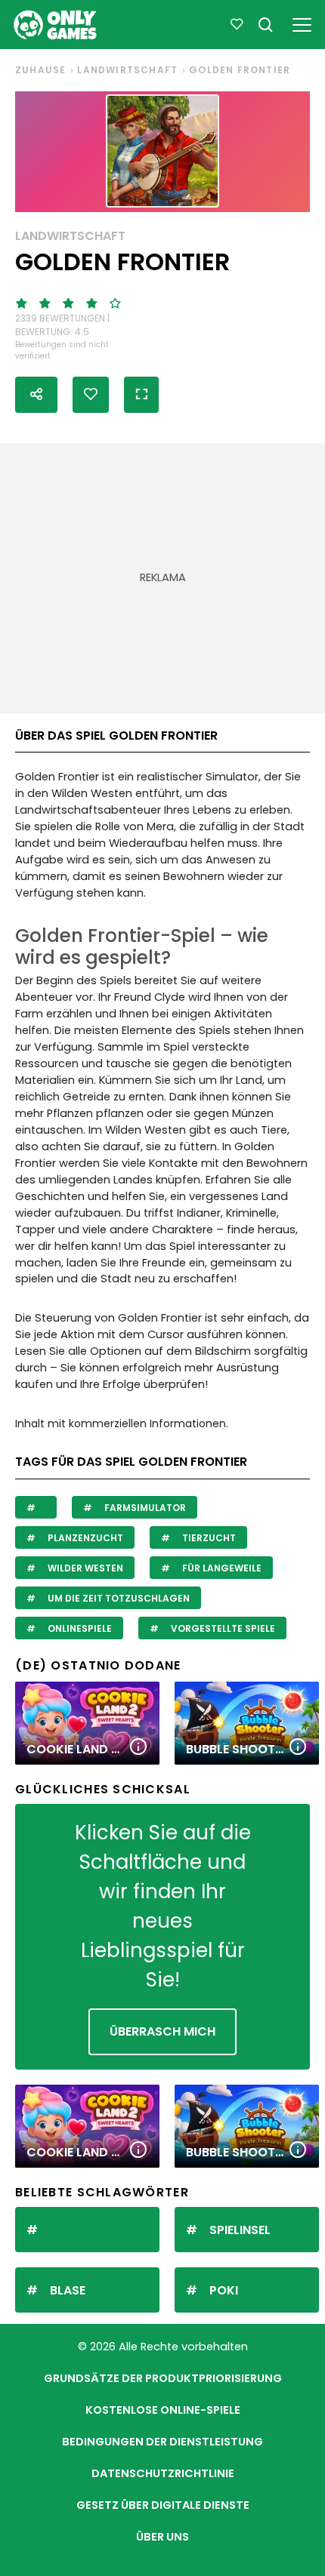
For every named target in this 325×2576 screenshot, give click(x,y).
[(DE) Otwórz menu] (302, 22)
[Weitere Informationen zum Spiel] (138, 1748)
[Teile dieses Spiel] (36, 395)
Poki (224, 2290)
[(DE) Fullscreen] (141, 395)
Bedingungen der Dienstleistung (162, 2442)
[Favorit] (237, 25)
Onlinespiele (79, 1628)
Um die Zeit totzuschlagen (118, 1598)
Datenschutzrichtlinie (163, 2473)
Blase (68, 2290)
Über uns (162, 2537)
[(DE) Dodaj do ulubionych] (91, 395)
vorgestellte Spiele (222, 1628)
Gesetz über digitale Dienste (163, 2505)
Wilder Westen (84, 1568)
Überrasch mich (162, 2031)
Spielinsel (240, 2230)
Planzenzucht (84, 1538)
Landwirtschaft (127, 70)
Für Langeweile (221, 1568)
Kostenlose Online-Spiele (163, 2410)
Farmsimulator (144, 1508)
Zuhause (40, 70)
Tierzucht (208, 1538)
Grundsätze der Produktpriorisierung (163, 2378)
